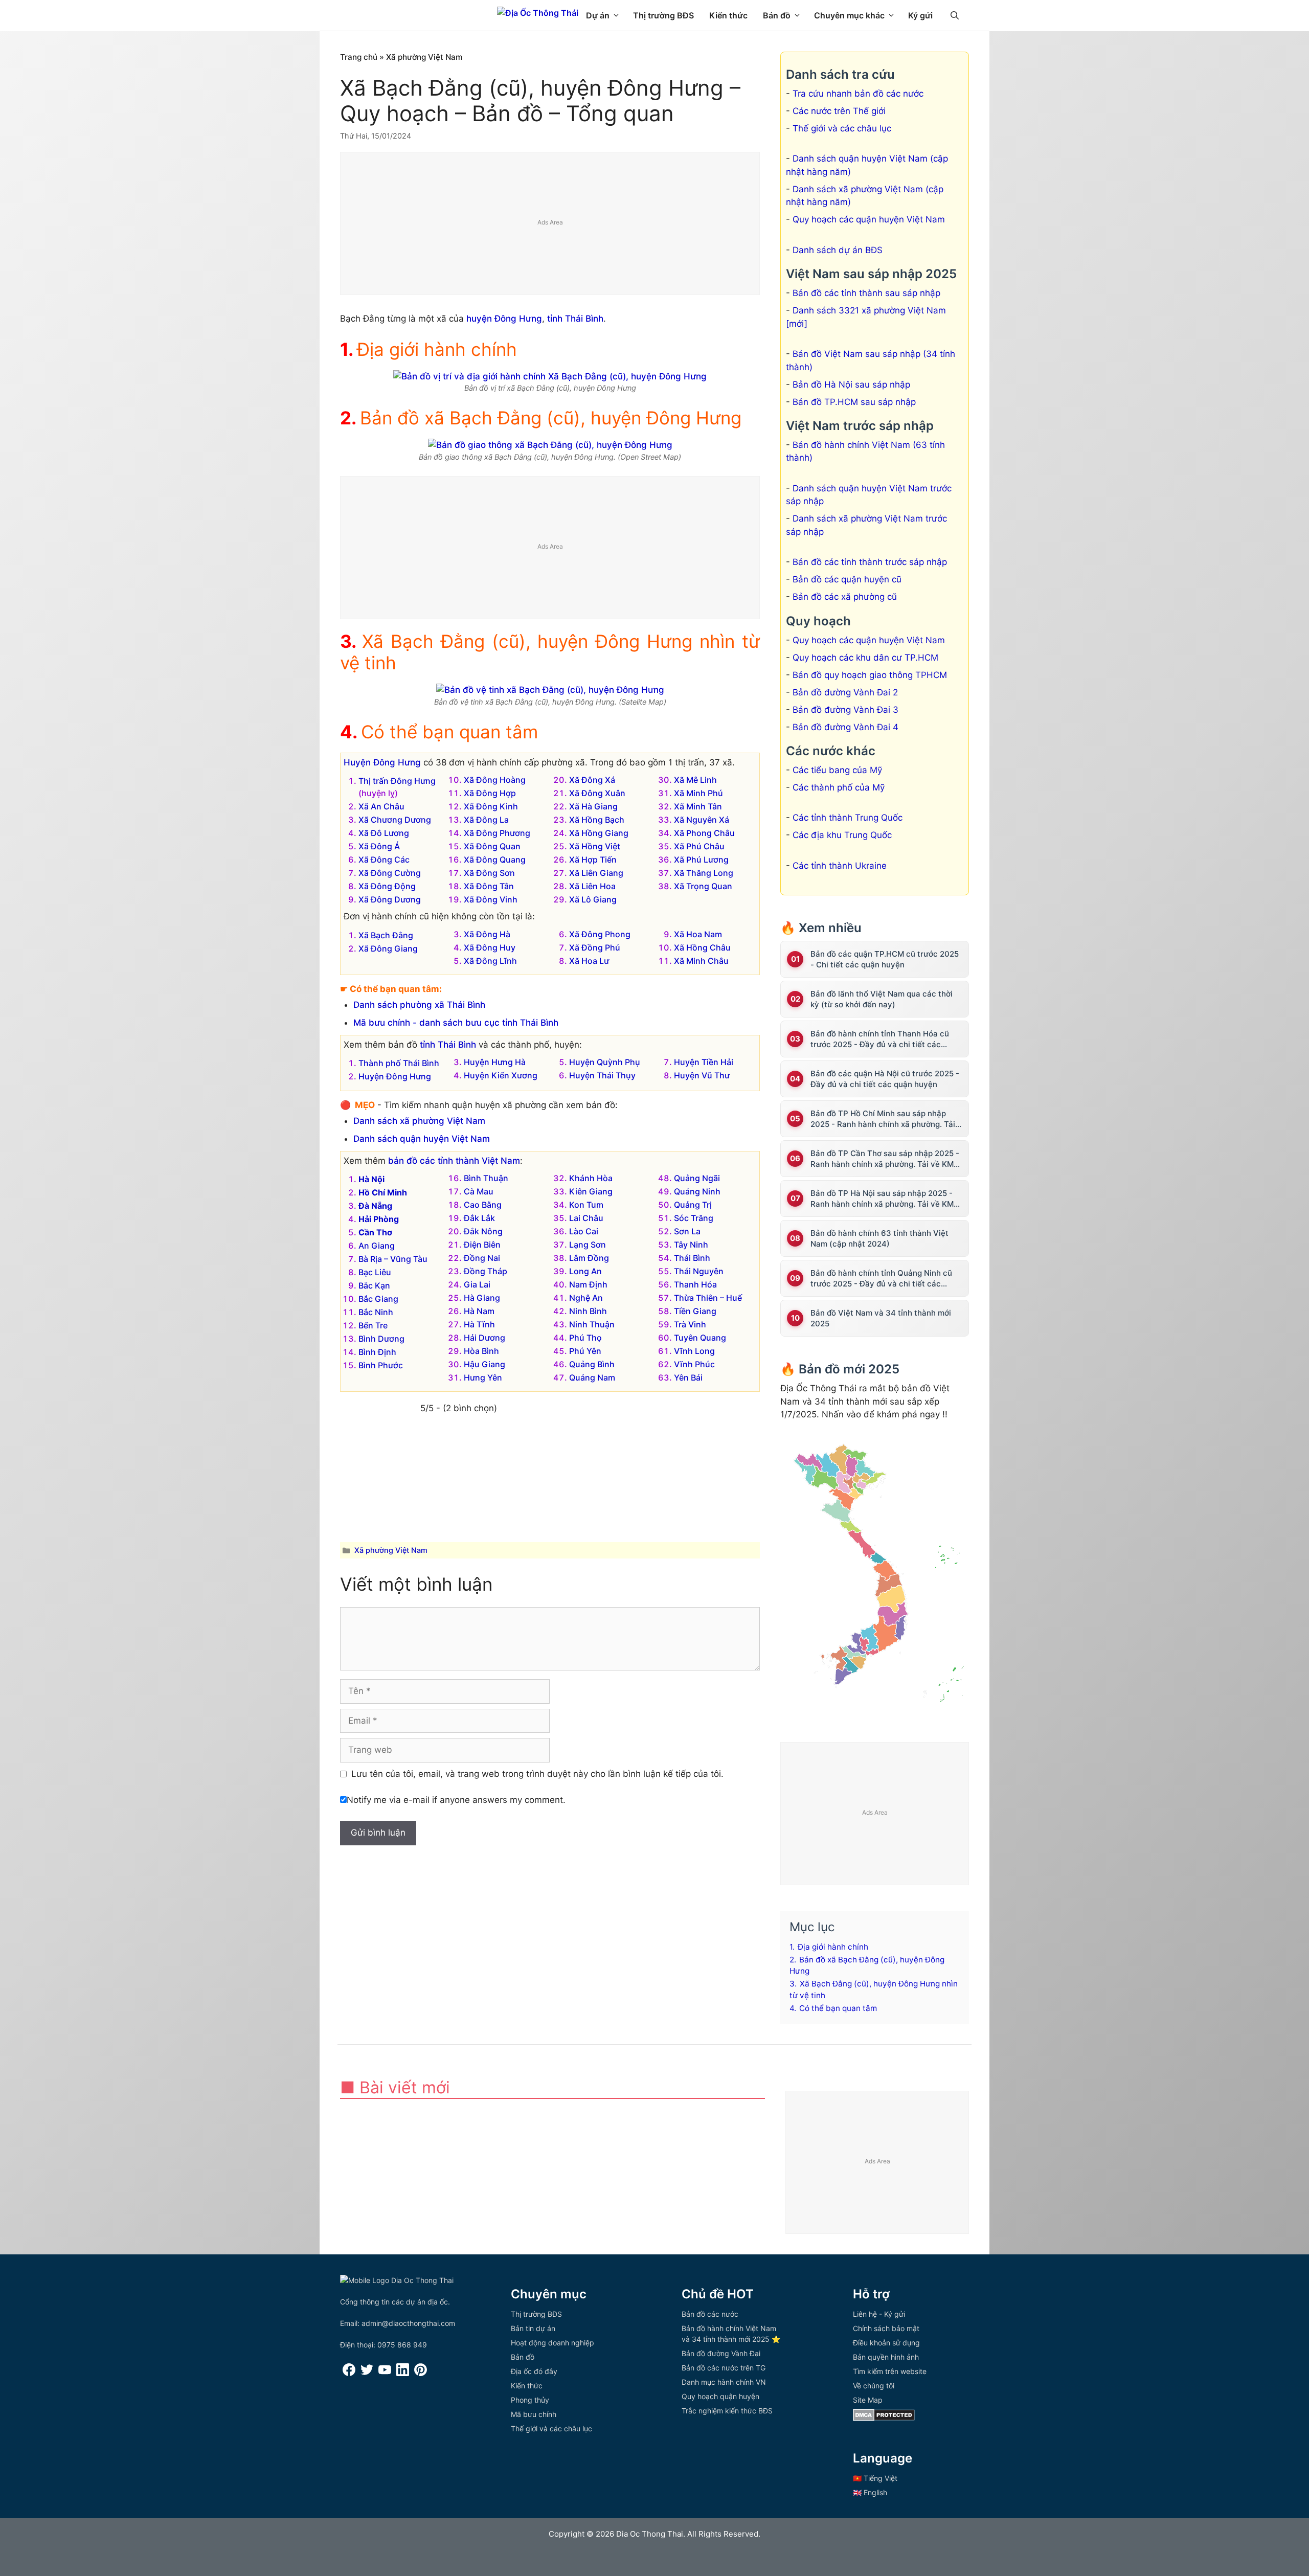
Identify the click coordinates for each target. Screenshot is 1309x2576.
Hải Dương (484, 1338)
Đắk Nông (483, 1231)
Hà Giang (482, 1298)
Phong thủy (530, 2400)
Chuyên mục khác (849, 15)
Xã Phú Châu (699, 846)
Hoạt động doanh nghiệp (552, 2343)
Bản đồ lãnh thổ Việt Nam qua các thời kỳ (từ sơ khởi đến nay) (882, 999)
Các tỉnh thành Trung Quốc (848, 818)
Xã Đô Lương (384, 833)
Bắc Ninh (376, 1312)
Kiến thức (728, 15)
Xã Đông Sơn (489, 873)
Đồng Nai (482, 1258)
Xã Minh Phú (698, 793)
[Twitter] (367, 2373)
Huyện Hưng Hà (495, 1062)
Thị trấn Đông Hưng (397, 781)
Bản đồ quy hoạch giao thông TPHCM (870, 675)
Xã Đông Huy (490, 947)
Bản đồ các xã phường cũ (845, 597)
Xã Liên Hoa (592, 886)
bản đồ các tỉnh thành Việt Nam (454, 1161)
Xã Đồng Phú (595, 947)
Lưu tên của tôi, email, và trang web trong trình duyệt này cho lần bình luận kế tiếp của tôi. (537, 1774)
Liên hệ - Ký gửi (879, 2314)
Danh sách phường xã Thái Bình (419, 1005)
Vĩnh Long (694, 1351)
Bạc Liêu (375, 1272)
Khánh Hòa (591, 1178)
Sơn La (687, 1231)
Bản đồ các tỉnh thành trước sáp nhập (870, 562)
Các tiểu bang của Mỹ (837, 770)
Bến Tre (373, 1325)
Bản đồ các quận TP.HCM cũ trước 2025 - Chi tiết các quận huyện (885, 959)
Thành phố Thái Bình (399, 1063)
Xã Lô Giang (593, 899)
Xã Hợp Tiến (593, 860)
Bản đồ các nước (710, 2314)
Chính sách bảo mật (886, 2328)
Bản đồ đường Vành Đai (721, 2353)
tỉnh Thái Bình (575, 319)
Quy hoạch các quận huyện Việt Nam (869, 219)
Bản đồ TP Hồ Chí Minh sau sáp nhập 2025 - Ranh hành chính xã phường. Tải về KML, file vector (883, 1119)
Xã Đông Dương (390, 899)
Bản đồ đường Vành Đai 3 (845, 710)
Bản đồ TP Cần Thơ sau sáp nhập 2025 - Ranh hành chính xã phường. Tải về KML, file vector (885, 1159)
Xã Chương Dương (395, 820)
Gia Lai (477, 1284)
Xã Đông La (486, 820)
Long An (585, 1271)
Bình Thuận (486, 1178)
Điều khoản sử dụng (886, 2343)
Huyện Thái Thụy (602, 1075)
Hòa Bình (481, 1351)
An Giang (377, 1246)
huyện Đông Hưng (504, 319)
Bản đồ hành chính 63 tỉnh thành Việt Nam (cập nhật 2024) (879, 1238)
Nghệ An (586, 1298)
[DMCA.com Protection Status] (884, 2418)
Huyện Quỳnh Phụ (605, 1062)
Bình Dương (381, 1339)
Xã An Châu (381, 806)
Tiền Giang (695, 1311)
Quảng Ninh (697, 1191)
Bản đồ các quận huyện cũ (847, 579)
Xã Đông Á (379, 846)
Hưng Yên (483, 1377)
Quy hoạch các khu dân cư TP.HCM (865, 658)
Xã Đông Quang (495, 860)
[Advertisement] (550, 224)
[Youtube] (385, 2373)
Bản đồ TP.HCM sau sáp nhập (854, 402)
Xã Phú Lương (701, 860)
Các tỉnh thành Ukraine (840, 866)
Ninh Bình (588, 1311)
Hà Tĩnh (479, 1324)
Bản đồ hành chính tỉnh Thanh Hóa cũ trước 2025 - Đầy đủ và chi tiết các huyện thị (880, 1039)
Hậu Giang (484, 1364)
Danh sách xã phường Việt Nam (419, 1121)
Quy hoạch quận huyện (720, 2396)
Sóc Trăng (694, 1218)
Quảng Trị (693, 1205)
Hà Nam (479, 1311)
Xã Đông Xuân (597, 793)
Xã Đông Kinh (491, 806)
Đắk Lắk (479, 1218)
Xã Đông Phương (497, 833)
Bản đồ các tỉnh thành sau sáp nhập (866, 293)
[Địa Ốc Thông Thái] (538, 13)
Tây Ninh (691, 1245)
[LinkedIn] (403, 2373)
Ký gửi (920, 15)
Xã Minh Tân (698, 806)
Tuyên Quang (700, 1338)
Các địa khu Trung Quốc (842, 835)
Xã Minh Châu (701, 961)
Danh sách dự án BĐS (838, 250)
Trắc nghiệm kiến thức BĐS (727, 2411)
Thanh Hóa (695, 1284)
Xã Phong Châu (704, 833)
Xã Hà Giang (593, 806)
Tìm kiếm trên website (890, 2371)
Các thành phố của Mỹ (839, 787)
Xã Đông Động (387, 886)
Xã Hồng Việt (595, 846)
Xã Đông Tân (489, 886)
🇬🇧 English (870, 2492)
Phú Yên (585, 1351)
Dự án (598, 15)
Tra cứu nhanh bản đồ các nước (858, 94)
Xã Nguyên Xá (702, 820)
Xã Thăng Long (704, 873)
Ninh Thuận (592, 1324)
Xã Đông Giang (388, 948)
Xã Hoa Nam (698, 934)
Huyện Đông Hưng (382, 762)
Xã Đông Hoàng (495, 780)
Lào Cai (584, 1231)
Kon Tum (586, 1205)
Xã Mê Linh (695, 780)
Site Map (868, 2400)
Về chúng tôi (874, 2386)
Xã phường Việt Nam (424, 57)
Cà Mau (479, 1191)
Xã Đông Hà (487, 934)
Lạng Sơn (588, 1245)
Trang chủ (359, 57)
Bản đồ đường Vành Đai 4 (845, 727)
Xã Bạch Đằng (386, 935)
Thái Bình (692, 1258)
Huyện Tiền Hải (704, 1062)
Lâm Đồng (589, 1258)
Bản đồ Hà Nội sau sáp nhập (851, 385)
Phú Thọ (585, 1338)
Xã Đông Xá (592, 780)
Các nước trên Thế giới (839, 111)
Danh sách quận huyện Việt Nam (422, 1139)
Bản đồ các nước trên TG (724, 2368)
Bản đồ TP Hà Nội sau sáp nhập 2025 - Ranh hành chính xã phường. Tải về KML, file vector (885, 1199)
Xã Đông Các (384, 860)
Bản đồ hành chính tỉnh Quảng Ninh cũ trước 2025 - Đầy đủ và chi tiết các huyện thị (881, 1279)
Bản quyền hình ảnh (886, 2357)
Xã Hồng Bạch (597, 820)
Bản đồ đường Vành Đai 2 (845, 692)
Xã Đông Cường (390, 873)
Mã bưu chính (534, 2414)
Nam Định (588, 1284)
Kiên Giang (591, 1191)
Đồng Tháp (486, 1271)
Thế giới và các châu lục (842, 128)
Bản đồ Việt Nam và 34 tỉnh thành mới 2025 (881, 1318)
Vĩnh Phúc (694, 1364)
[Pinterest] (421, 2373)
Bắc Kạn (374, 1285)
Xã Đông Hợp (490, 793)
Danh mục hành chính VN (724, 2382)
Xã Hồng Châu (702, 947)
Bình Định (377, 1352)
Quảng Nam (592, 1377)
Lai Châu (586, 1218)
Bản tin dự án (533, 2328)
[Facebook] (349, 2373)
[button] (955, 15)
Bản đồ (777, 15)
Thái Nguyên (699, 1271)
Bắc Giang (378, 1299)
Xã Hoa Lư (589, 961)
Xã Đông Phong (600, 934)
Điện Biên (482, 1245)
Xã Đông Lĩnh (490, 961)
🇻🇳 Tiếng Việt (875, 2478)
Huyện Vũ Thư (702, 1075)
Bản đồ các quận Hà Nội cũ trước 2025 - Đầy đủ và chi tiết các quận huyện (885, 1079)
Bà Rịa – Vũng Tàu (393, 1259)
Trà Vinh (690, 1324)
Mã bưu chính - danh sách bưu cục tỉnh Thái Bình (456, 1023)
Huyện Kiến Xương (501, 1075)
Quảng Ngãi (697, 1178)
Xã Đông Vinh (491, 899)
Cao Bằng (483, 1205)
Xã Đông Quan (492, 846)
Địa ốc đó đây (534, 2371)
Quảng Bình (592, 1364)
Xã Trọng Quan (703, 886)
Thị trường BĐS (663, 15)
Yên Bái (688, 1377)
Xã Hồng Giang (599, 833)
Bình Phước (381, 1365)
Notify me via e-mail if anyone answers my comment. (456, 1800)
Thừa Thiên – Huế (708, 1298)
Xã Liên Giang (596, 873)
